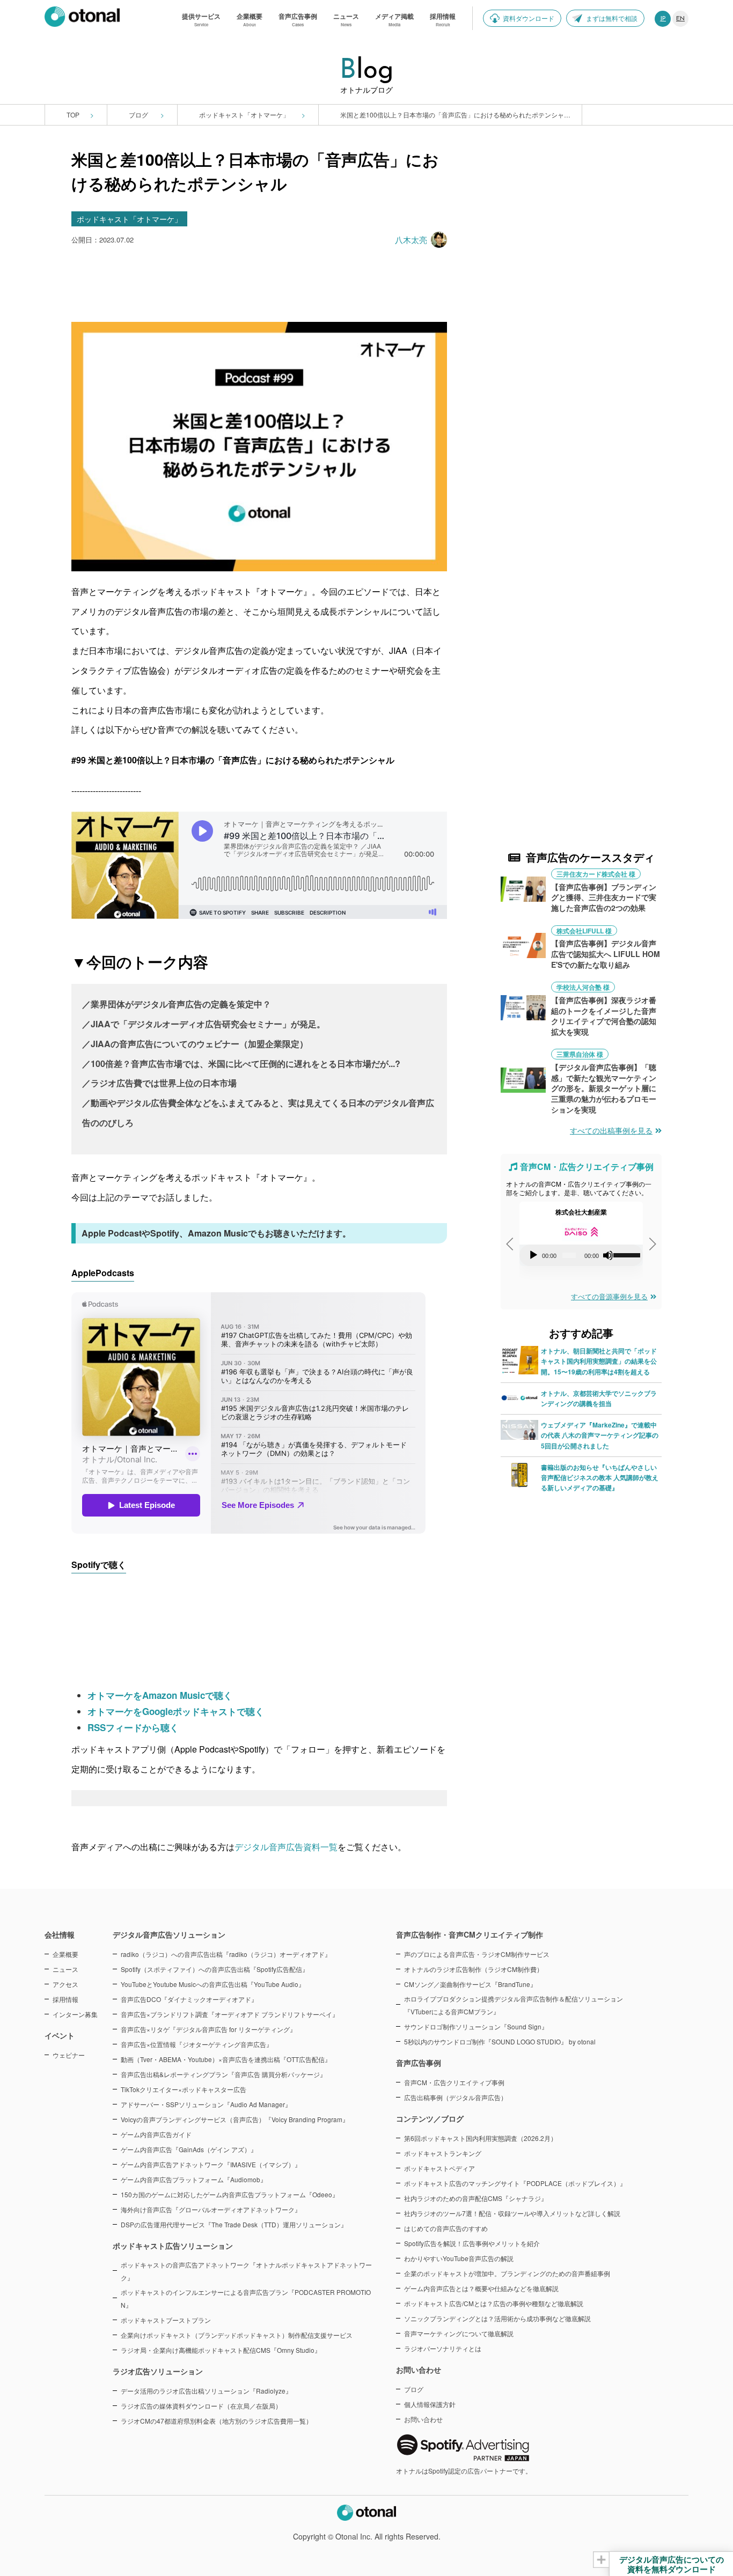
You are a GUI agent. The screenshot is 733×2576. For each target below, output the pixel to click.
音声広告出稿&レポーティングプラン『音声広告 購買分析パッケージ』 (223, 2074)
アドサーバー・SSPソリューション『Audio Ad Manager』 (206, 2104)
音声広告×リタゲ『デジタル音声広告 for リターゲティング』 (208, 2029)
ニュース (65, 1969)
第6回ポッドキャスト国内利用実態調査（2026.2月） (481, 2138)
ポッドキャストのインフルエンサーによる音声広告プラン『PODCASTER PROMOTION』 (246, 2298)
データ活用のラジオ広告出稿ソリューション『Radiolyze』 (206, 2391)
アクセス (65, 1984)
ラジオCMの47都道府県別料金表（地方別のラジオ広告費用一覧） (217, 2421)
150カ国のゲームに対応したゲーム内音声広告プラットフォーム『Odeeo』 (230, 2194)
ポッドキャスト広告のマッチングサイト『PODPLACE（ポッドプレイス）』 (515, 2183)
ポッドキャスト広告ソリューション (173, 2246)
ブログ (139, 115)
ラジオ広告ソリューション (158, 2371)
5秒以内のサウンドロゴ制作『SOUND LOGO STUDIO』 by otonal (500, 2041)
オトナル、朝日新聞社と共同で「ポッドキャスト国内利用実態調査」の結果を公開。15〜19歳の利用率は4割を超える (599, 1361)
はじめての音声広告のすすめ (446, 2228)
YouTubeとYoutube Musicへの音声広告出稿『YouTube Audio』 (213, 1984)
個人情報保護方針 (430, 2404)
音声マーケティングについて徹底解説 (459, 2333)
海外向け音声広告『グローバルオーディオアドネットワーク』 (211, 2209)
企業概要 (65, 1954)
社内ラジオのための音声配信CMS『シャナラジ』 (476, 2198)
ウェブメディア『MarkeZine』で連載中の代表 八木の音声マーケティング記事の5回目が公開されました (600, 1435)
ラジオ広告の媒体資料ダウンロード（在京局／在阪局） (201, 2406)
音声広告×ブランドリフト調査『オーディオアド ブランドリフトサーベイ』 (230, 2014)
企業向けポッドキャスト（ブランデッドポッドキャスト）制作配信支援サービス (237, 2335)
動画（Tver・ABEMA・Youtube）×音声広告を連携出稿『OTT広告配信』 (226, 2059)
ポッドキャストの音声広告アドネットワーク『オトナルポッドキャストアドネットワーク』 (246, 2271)
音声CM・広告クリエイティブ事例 (454, 2082)
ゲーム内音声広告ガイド (156, 2134)
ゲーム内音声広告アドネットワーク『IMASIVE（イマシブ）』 (211, 2164)
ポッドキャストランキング (443, 2153)
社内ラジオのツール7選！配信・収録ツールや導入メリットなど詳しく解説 (512, 2213)
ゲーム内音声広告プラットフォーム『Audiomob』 (194, 2179)
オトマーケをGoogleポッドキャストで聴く (176, 1711)
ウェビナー (69, 2055)
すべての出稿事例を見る (611, 1130)
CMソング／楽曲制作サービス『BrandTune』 (470, 1984)
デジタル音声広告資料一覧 (286, 1847)
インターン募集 (75, 2014)
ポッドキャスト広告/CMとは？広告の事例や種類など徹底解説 (494, 2303)
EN (680, 19)
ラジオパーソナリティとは (443, 2348)
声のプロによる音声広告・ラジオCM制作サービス (477, 1954)
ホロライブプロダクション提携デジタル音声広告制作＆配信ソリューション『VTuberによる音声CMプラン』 (514, 2005)
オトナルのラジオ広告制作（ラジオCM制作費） (474, 1969)
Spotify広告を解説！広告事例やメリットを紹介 (472, 2243)
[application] (581, 1255)
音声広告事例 (419, 2063)
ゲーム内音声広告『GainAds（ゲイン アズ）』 (189, 2149)
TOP (73, 115)
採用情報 (65, 1999)
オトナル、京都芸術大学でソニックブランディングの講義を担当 (599, 1398)
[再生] (533, 1255)
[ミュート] (608, 1255)
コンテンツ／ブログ (430, 2118)
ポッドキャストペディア (439, 2168)
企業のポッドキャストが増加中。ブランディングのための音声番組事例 (507, 2273)
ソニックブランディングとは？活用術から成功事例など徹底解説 (497, 2318)
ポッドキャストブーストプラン (166, 2320)
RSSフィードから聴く (133, 1727)
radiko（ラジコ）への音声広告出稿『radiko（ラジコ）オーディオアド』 (226, 1954)
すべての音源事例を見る (609, 1296)
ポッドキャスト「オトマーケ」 (245, 115)
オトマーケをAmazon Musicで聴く (160, 1695)
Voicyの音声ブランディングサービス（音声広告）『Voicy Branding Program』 (235, 2119)
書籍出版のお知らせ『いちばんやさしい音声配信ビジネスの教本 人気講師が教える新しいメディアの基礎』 (600, 1477)
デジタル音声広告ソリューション (169, 1934)
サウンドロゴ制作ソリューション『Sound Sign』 (476, 2026)
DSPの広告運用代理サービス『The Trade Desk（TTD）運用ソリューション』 (234, 2224)
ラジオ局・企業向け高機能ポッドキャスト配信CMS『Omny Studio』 (221, 2350)
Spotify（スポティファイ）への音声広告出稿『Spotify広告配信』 (215, 1969)
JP (663, 19)
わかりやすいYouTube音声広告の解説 (459, 2258)
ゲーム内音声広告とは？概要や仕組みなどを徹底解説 (481, 2288)
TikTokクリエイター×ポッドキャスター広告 (184, 2089)
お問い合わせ (423, 2419)
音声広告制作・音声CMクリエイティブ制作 (470, 1934)
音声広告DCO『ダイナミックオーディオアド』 (189, 1999)
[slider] (625, 1254)
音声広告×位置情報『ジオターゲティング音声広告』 (197, 2044)
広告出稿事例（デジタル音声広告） (456, 2097)
